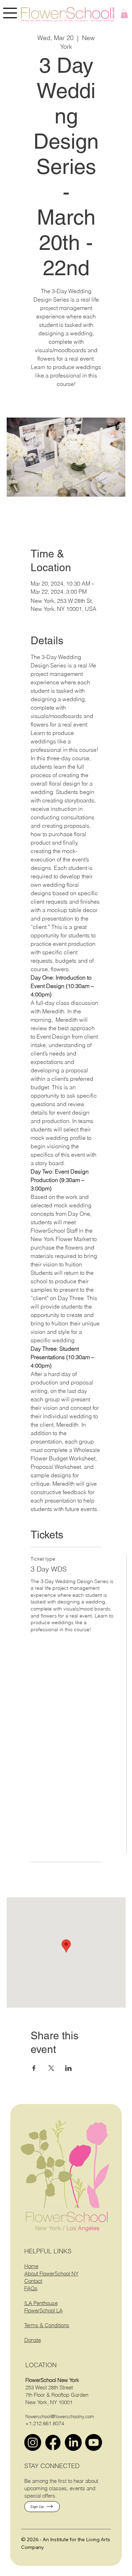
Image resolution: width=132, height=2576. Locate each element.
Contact (33, 2281)
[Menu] (10, 13)
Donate (33, 2340)
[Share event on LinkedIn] (68, 2068)
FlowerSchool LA (43, 2310)
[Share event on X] (51, 2068)
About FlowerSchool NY (51, 2274)
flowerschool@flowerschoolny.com (60, 2416)
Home (31, 2266)
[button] (124, 14)
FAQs (31, 2288)
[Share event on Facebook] (34, 2068)
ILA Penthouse (41, 2303)
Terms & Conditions (47, 2325)
